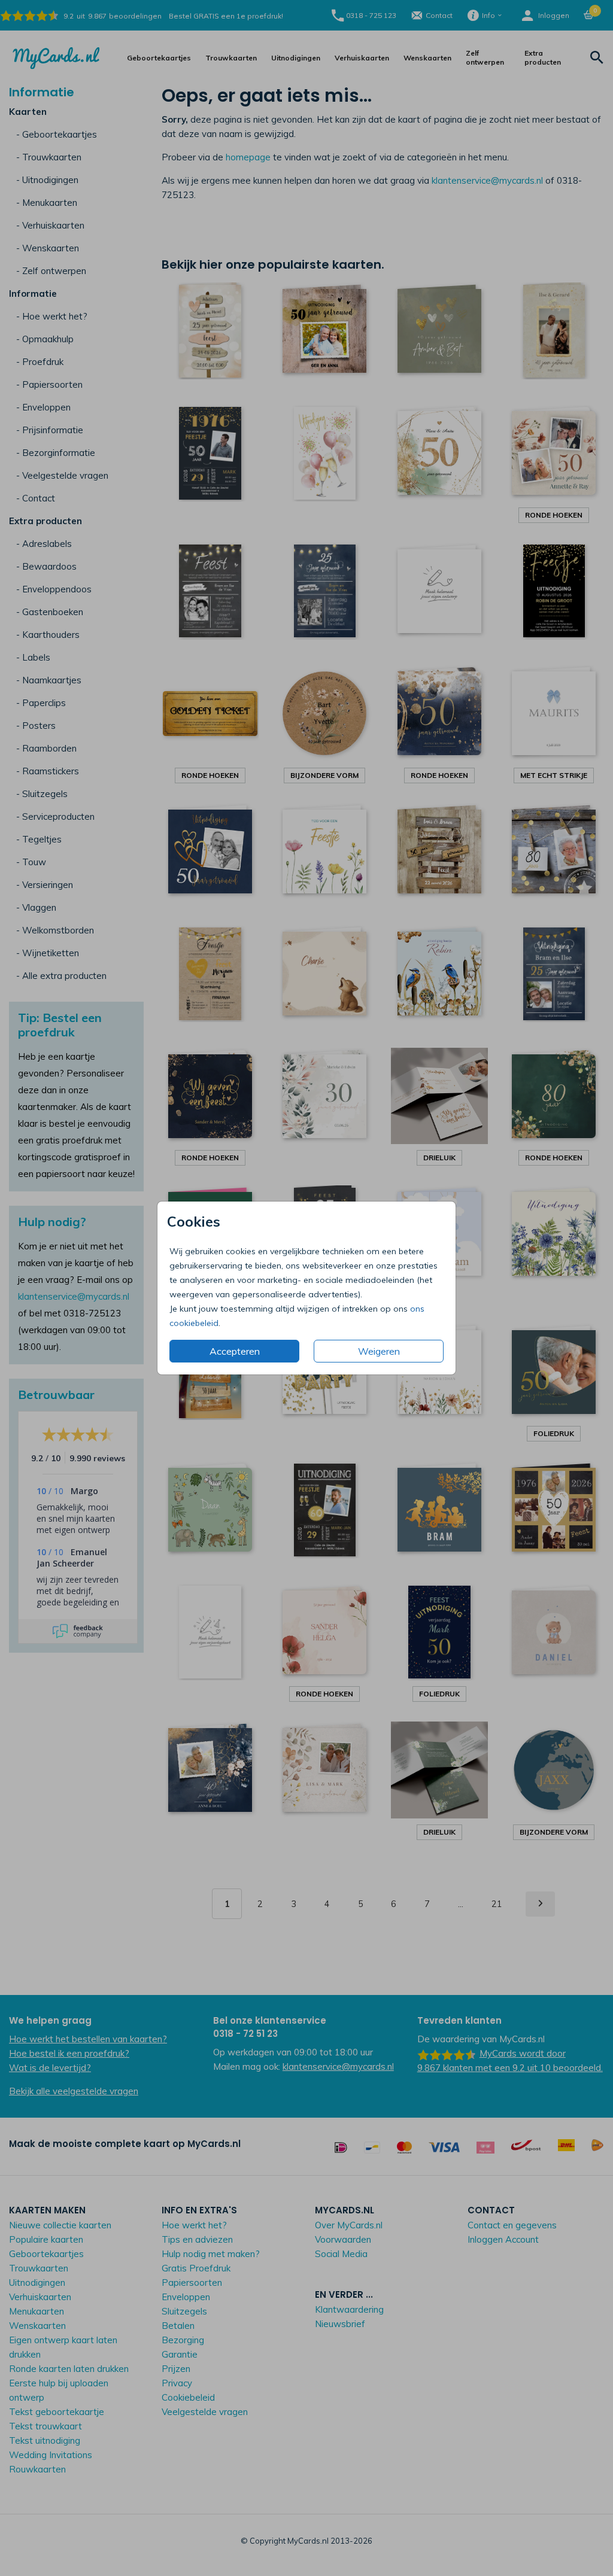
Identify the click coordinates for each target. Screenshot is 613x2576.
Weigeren (379, 1351)
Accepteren (235, 1351)
